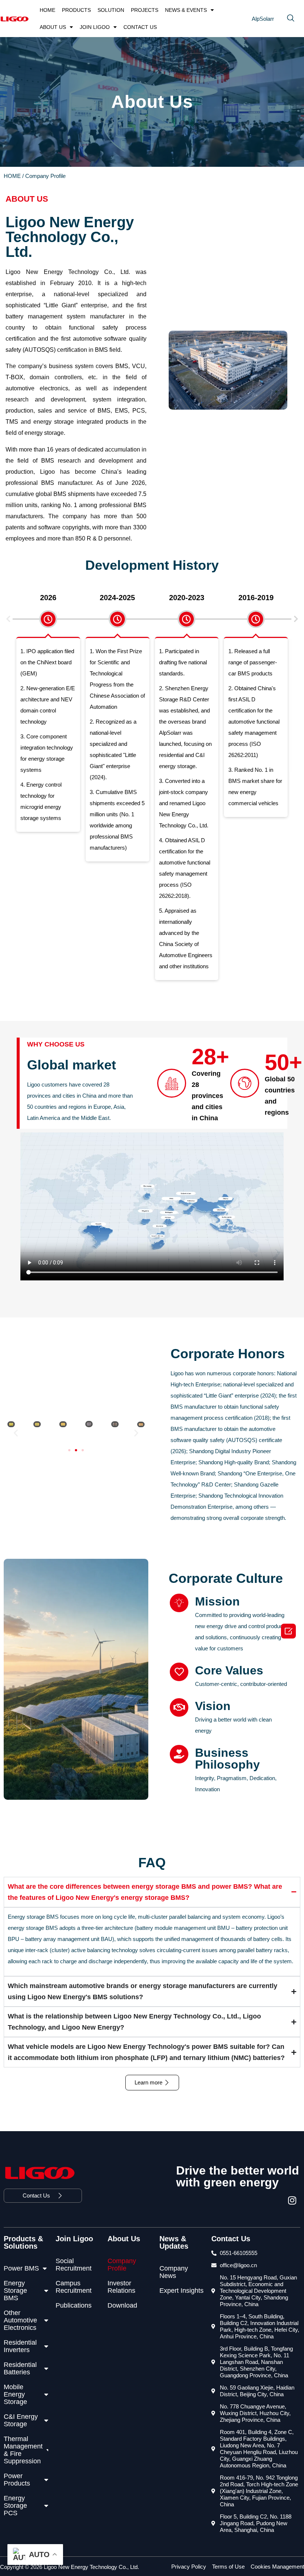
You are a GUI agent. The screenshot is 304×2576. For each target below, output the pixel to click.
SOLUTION (111, 10)
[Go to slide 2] (76, 1450)
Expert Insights (181, 2291)
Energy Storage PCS (15, 2506)
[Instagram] (294, 2202)
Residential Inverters (20, 2346)
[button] (8, 619)
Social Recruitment (74, 2265)
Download (122, 2305)
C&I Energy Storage (21, 2420)
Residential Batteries (20, 2368)
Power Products (17, 2480)
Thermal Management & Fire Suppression (23, 2450)
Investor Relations (121, 2287)
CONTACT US (140, 27)
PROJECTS (145, 10)
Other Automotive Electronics (20, 2320)
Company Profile (122, 2265)
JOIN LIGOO (95, 27)
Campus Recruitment (74, 2287)
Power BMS (21, 2268)
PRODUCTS (76, 10)
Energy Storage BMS (15, 2291)
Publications (74, 2305)
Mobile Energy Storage (15, 2394)
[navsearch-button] (291, 19)
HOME (47, 10)
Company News (174, 2272)
